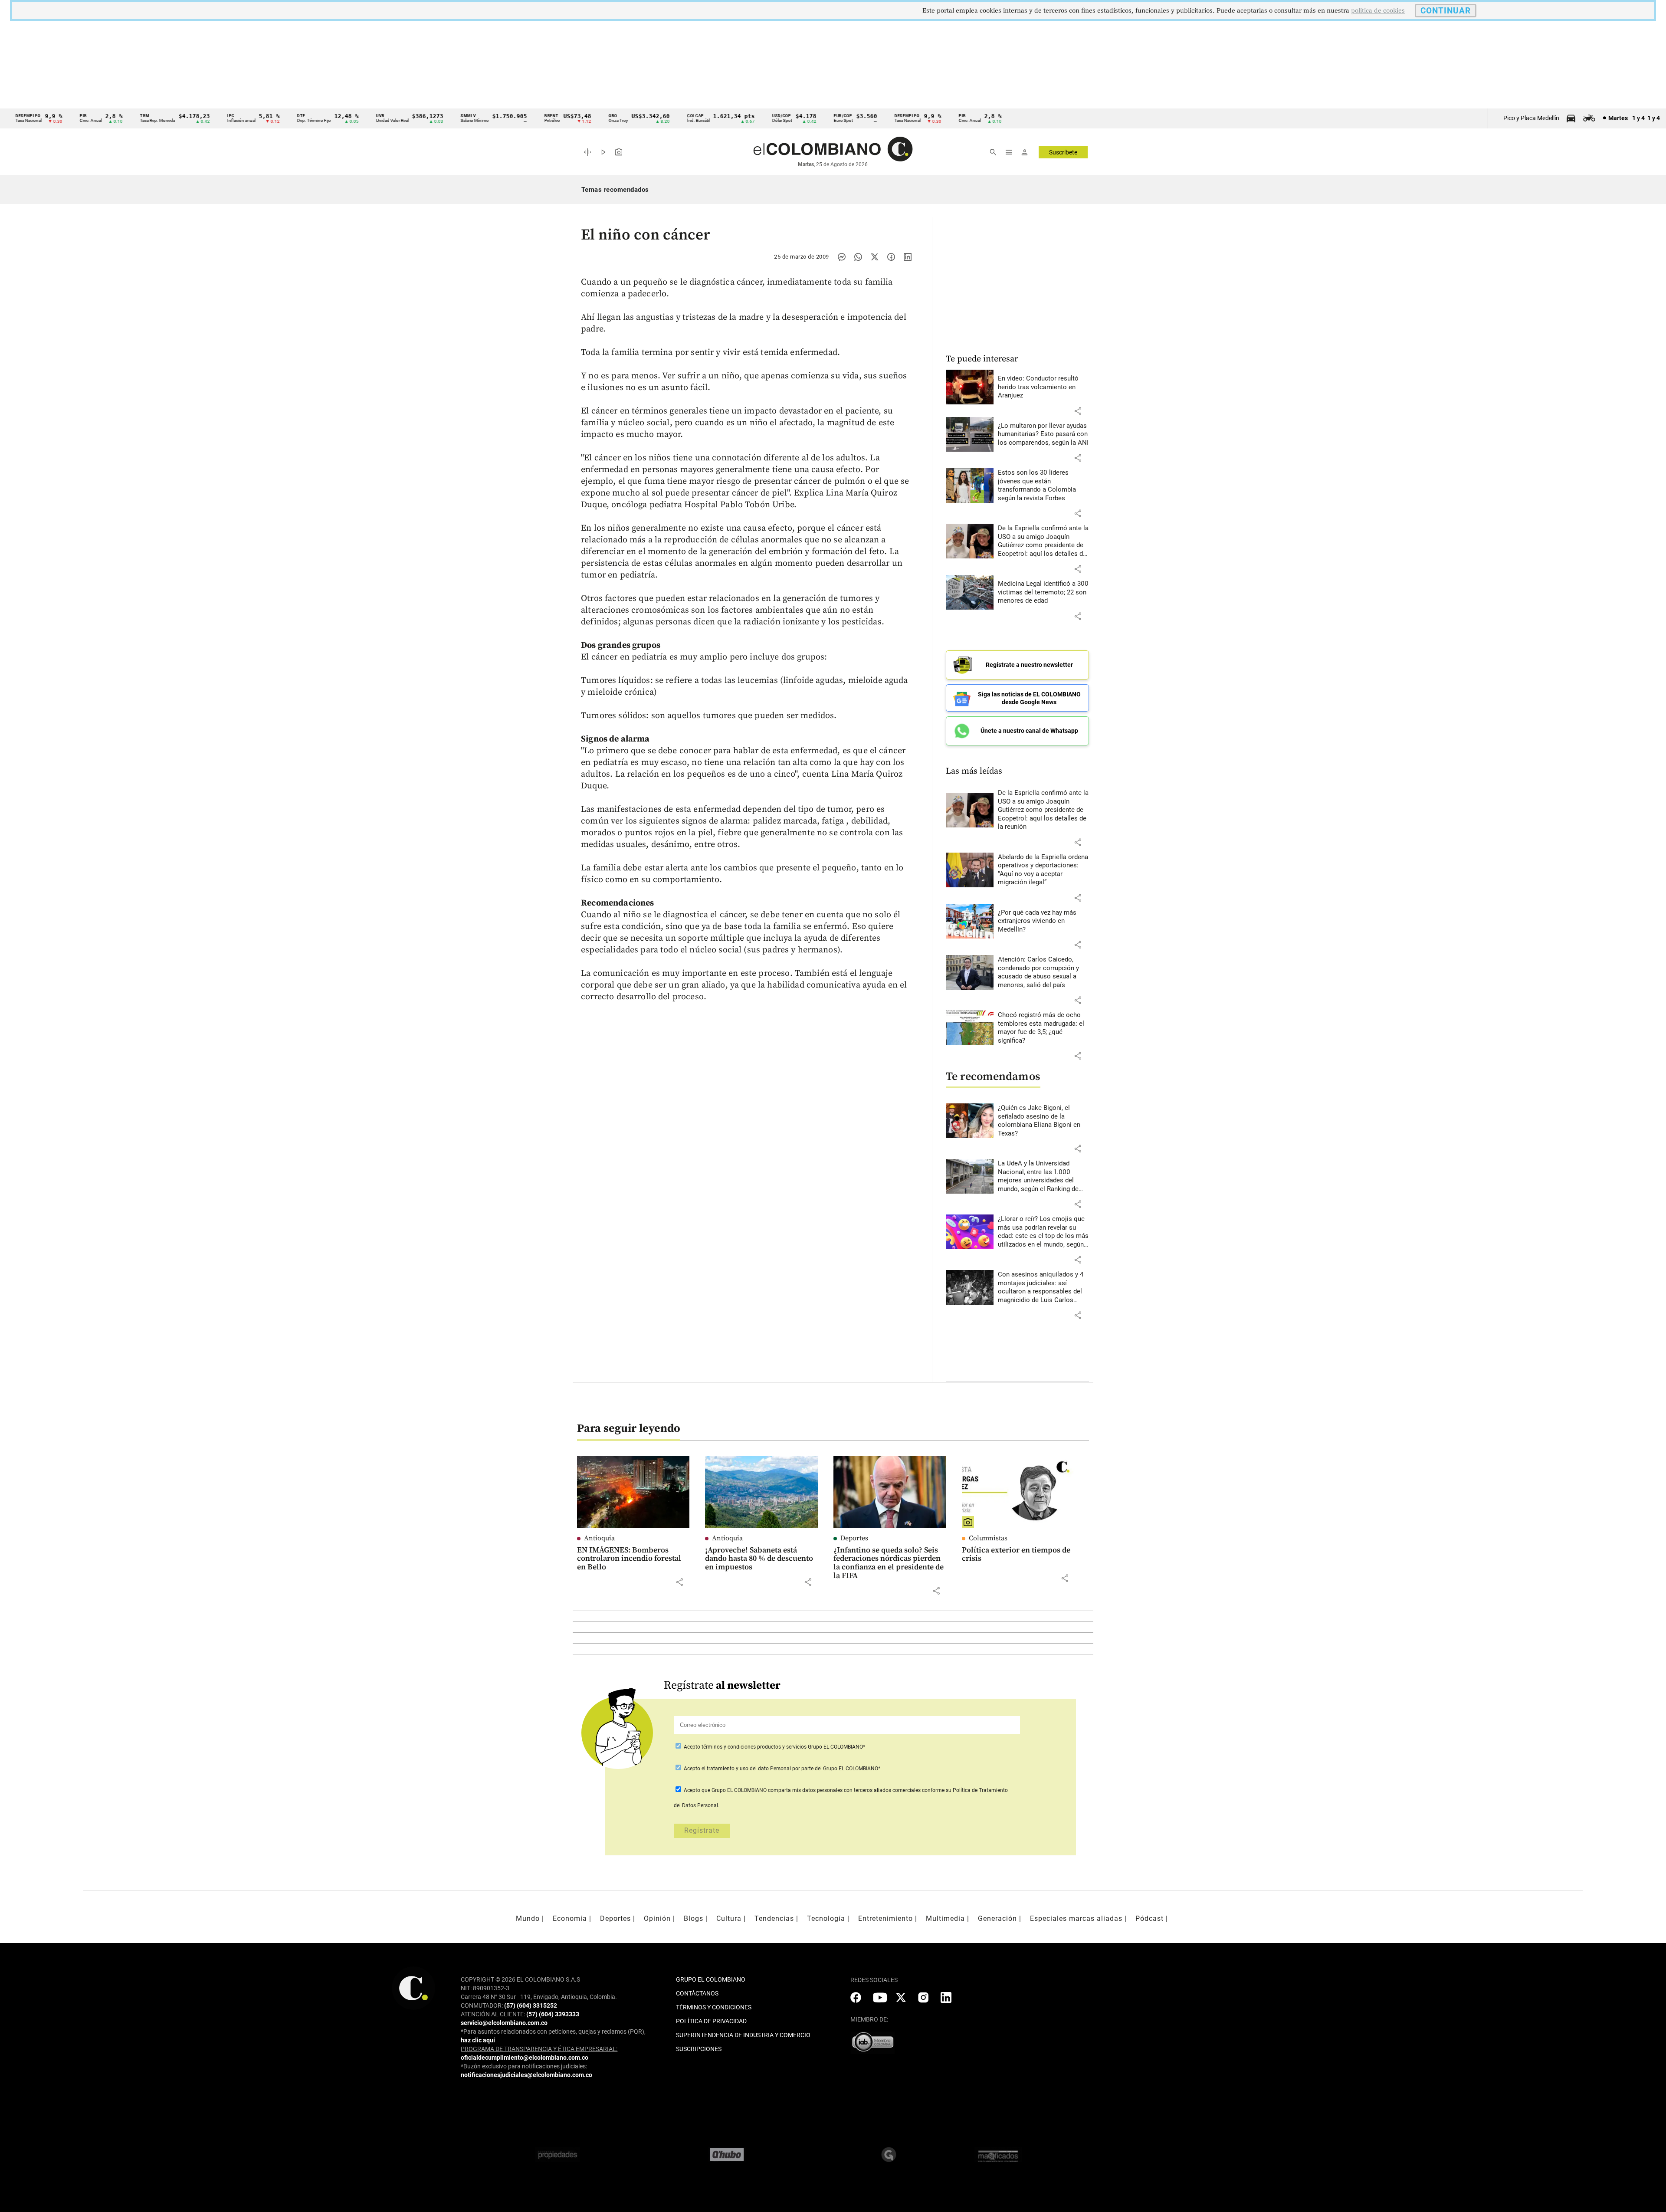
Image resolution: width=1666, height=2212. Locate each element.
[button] (1078, 411)
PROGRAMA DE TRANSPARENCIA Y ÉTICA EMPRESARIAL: (539, 2049)
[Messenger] (842, 257)
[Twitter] (875, 257)
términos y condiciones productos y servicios (755, 1747)
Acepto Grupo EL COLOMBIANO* (774, 1747)
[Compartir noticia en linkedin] (908, 257)
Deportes (854, 1538)
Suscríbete (1063, 152)
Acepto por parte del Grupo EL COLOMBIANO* (781, 1769)
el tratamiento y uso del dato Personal (746, 1769)
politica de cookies (1378, 11)
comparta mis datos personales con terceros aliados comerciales (844, 1790)
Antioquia (599, 1538)
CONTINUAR (1446, 11)
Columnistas (988, 1538)
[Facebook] (891, 257)
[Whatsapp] (858, 257)
